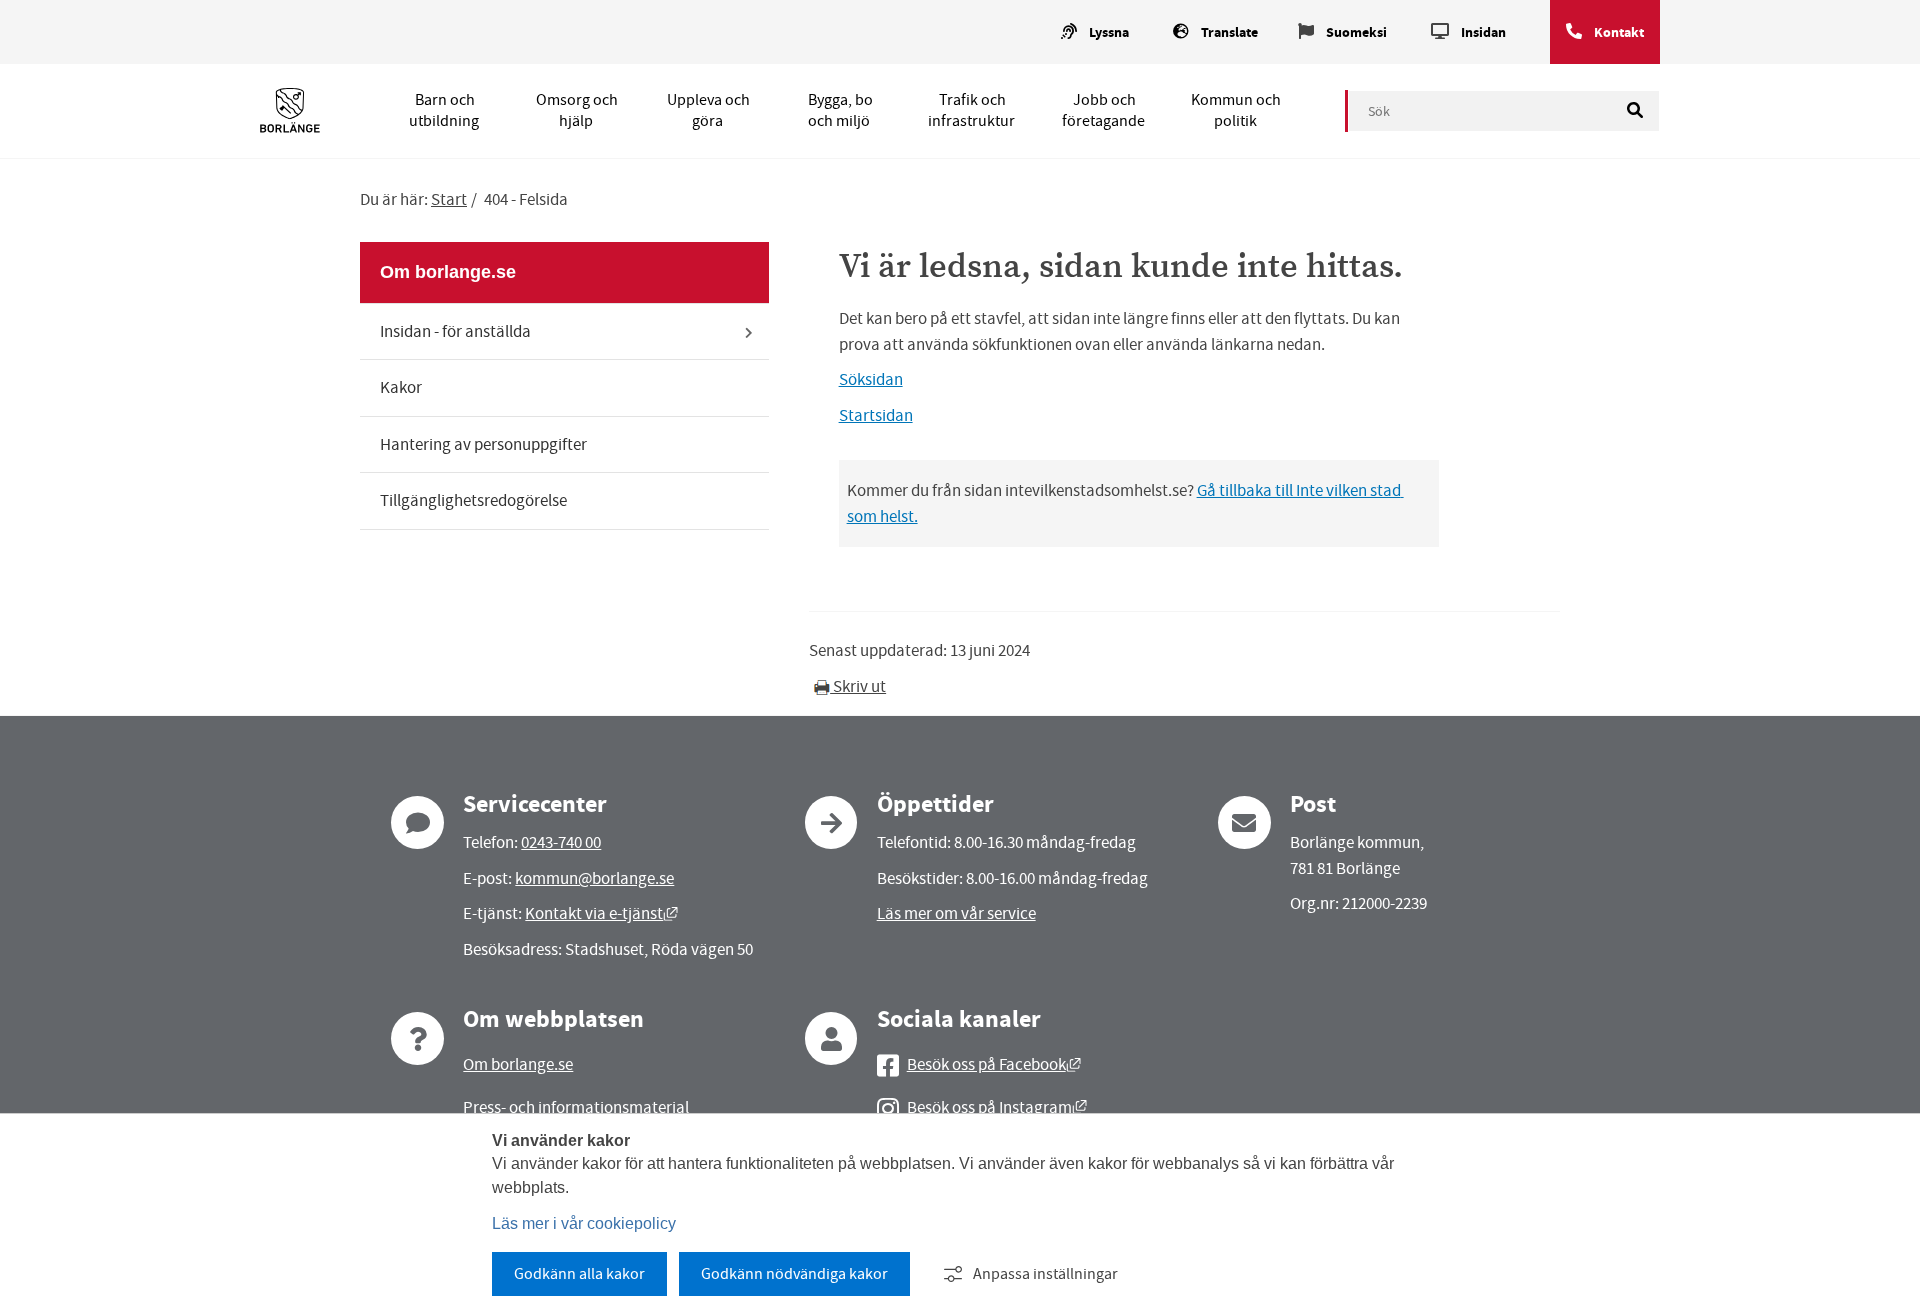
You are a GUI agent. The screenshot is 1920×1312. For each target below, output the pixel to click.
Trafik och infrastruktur (971, 110)
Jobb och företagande (1103, 110)
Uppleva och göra (708, 110)
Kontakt (1619, 32)
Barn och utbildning (444, 110)
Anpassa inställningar (1045, 1274)
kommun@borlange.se (594, 878)
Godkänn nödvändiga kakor (794, 1274)
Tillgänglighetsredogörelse (473, 500)
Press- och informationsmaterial (576, 1107)
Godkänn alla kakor (579, 1274)
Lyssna (1109, 32)
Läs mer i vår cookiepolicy (584, 1223)
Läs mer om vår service (956, 913)
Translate (1229, 32)
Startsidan (876, 415)
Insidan (1483, 32)
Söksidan (871, 379)
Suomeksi (1356, 32)
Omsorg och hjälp (577, 110)
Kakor (401, 387)
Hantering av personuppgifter (483, 444)
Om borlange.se (448, 272)
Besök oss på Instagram (997, 1107)
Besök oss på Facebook (994, 1064)
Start (449, 199)
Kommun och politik (1236, 110)
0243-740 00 (561, 842)
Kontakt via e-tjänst (601, 913)
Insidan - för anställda (455, 331)
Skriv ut (858, 686)
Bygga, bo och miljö (840, 110)
